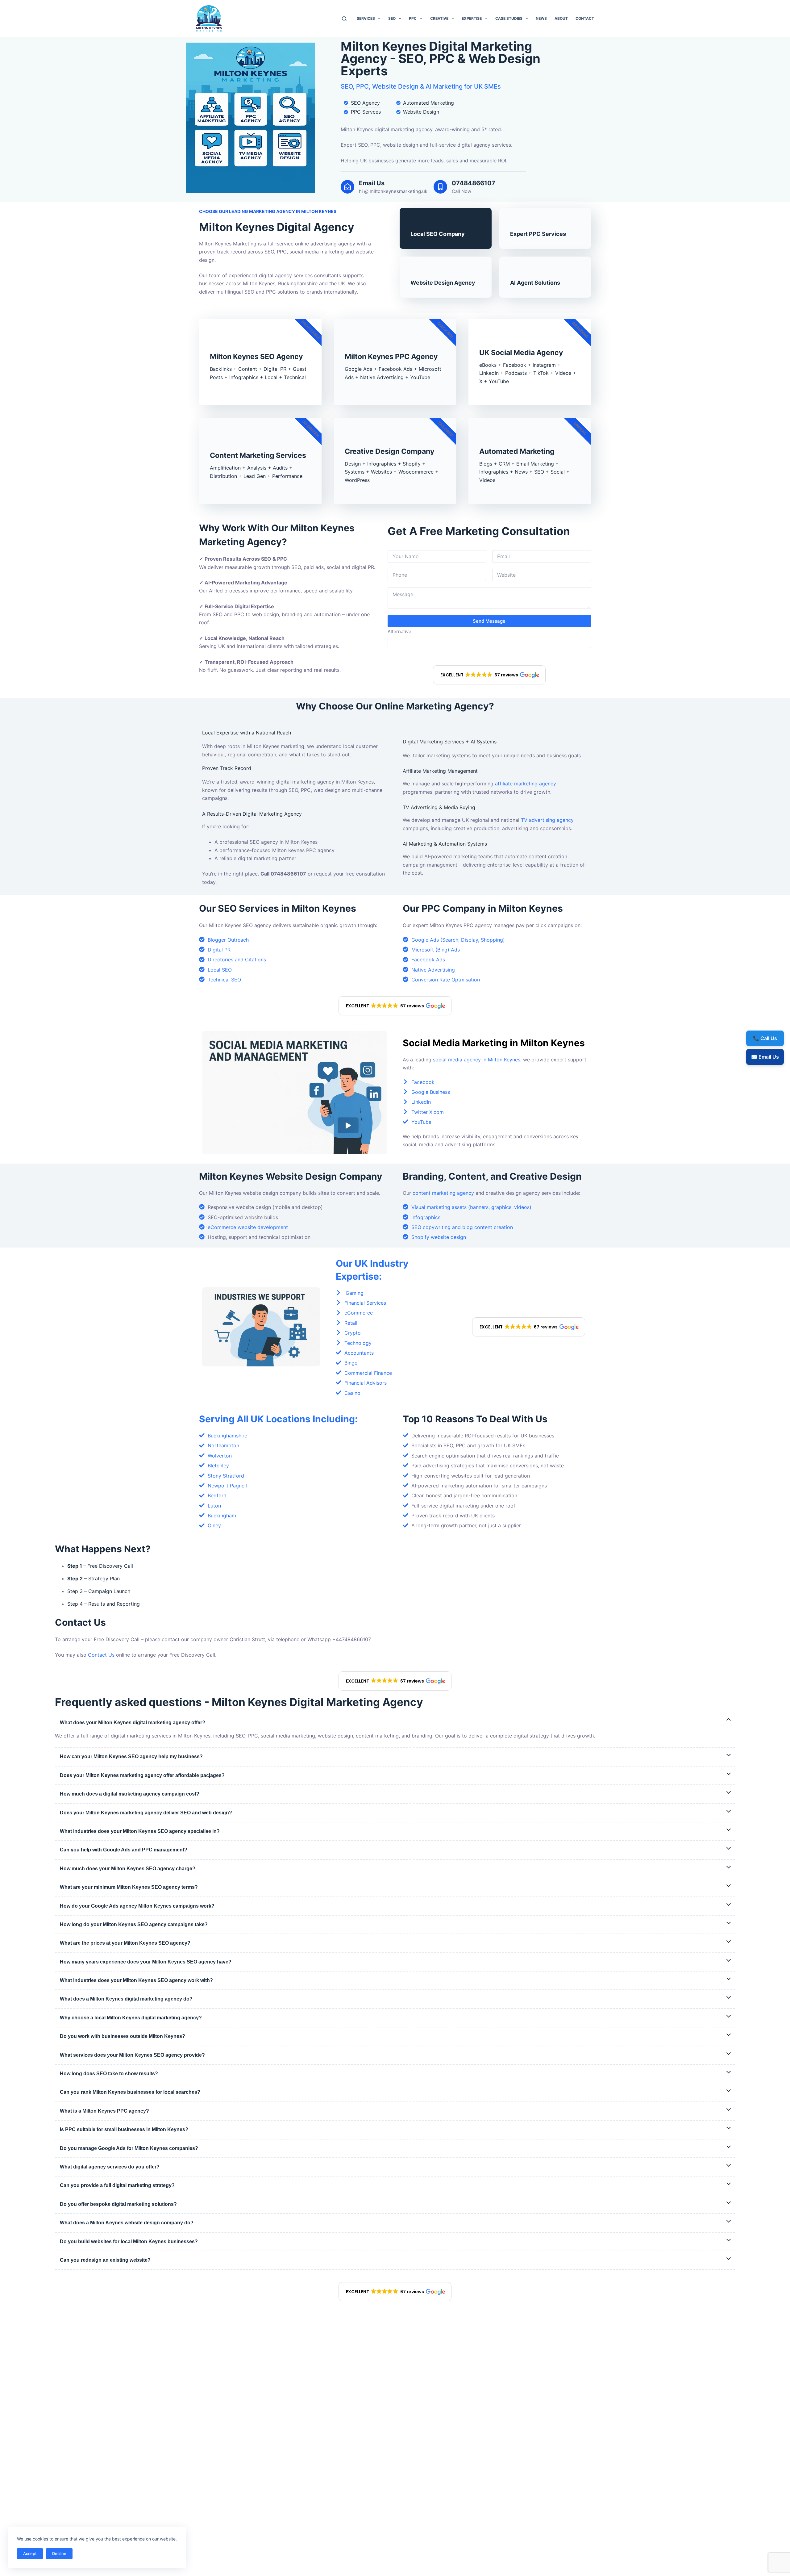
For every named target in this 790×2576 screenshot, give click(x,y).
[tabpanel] (395, 1736)
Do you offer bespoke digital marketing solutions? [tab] (118, 2204)
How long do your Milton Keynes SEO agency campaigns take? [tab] (134, 1924)
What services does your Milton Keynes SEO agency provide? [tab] (132, 2055)
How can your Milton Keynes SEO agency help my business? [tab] (131, 1756)
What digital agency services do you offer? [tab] (110, 2167)
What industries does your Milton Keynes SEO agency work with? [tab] (136, 1980)
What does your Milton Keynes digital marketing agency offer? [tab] (133, 1723)
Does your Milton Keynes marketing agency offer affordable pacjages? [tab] (142, 1775)
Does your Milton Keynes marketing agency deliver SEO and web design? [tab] (146, 1813)
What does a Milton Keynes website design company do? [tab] (127, 2223)
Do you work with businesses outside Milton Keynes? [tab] (123, 2036)
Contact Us (101, 1655)
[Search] (344, 19)
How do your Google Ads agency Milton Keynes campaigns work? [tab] (137, 1906)
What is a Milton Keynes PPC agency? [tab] (104, 2111)
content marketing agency (443, 1193)
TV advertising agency (547, 820)
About (561, 18)
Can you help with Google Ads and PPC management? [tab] (124, 1850)
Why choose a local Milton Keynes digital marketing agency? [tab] (131, 2018)
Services (366, 18)
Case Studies (509, 18)
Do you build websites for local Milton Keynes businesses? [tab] (129, 2241)
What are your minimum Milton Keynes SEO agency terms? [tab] (129, 1887)
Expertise (472, 18)
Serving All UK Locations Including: (278, 1419)
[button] (489, 675)
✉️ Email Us (765, 1057)
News (541, 18)
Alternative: (400, 631)
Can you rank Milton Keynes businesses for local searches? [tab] (130, 2092)
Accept (30, 2553)
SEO (392, 18)
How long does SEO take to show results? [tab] (109, 2074)
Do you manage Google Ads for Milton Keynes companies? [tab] (129, 2148)
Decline (59, 2553)
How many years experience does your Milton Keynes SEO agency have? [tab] (146, 1962)
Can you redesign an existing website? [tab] (105, 2260)
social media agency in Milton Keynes (477, 1060)
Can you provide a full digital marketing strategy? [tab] (117, 2185)
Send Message (489, 621)
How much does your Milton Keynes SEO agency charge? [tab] (128, 1869)
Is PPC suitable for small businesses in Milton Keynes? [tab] (124, 2129)
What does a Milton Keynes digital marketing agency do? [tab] (126, 1999)
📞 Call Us (765, 1038)
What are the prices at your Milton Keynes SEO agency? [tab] (125, 1943)
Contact (585, 18)
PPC (413, 18)
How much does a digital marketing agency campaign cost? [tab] (130, 1794)
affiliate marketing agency (526, 784)
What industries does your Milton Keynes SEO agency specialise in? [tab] (140, 1831)
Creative (439, 18)
